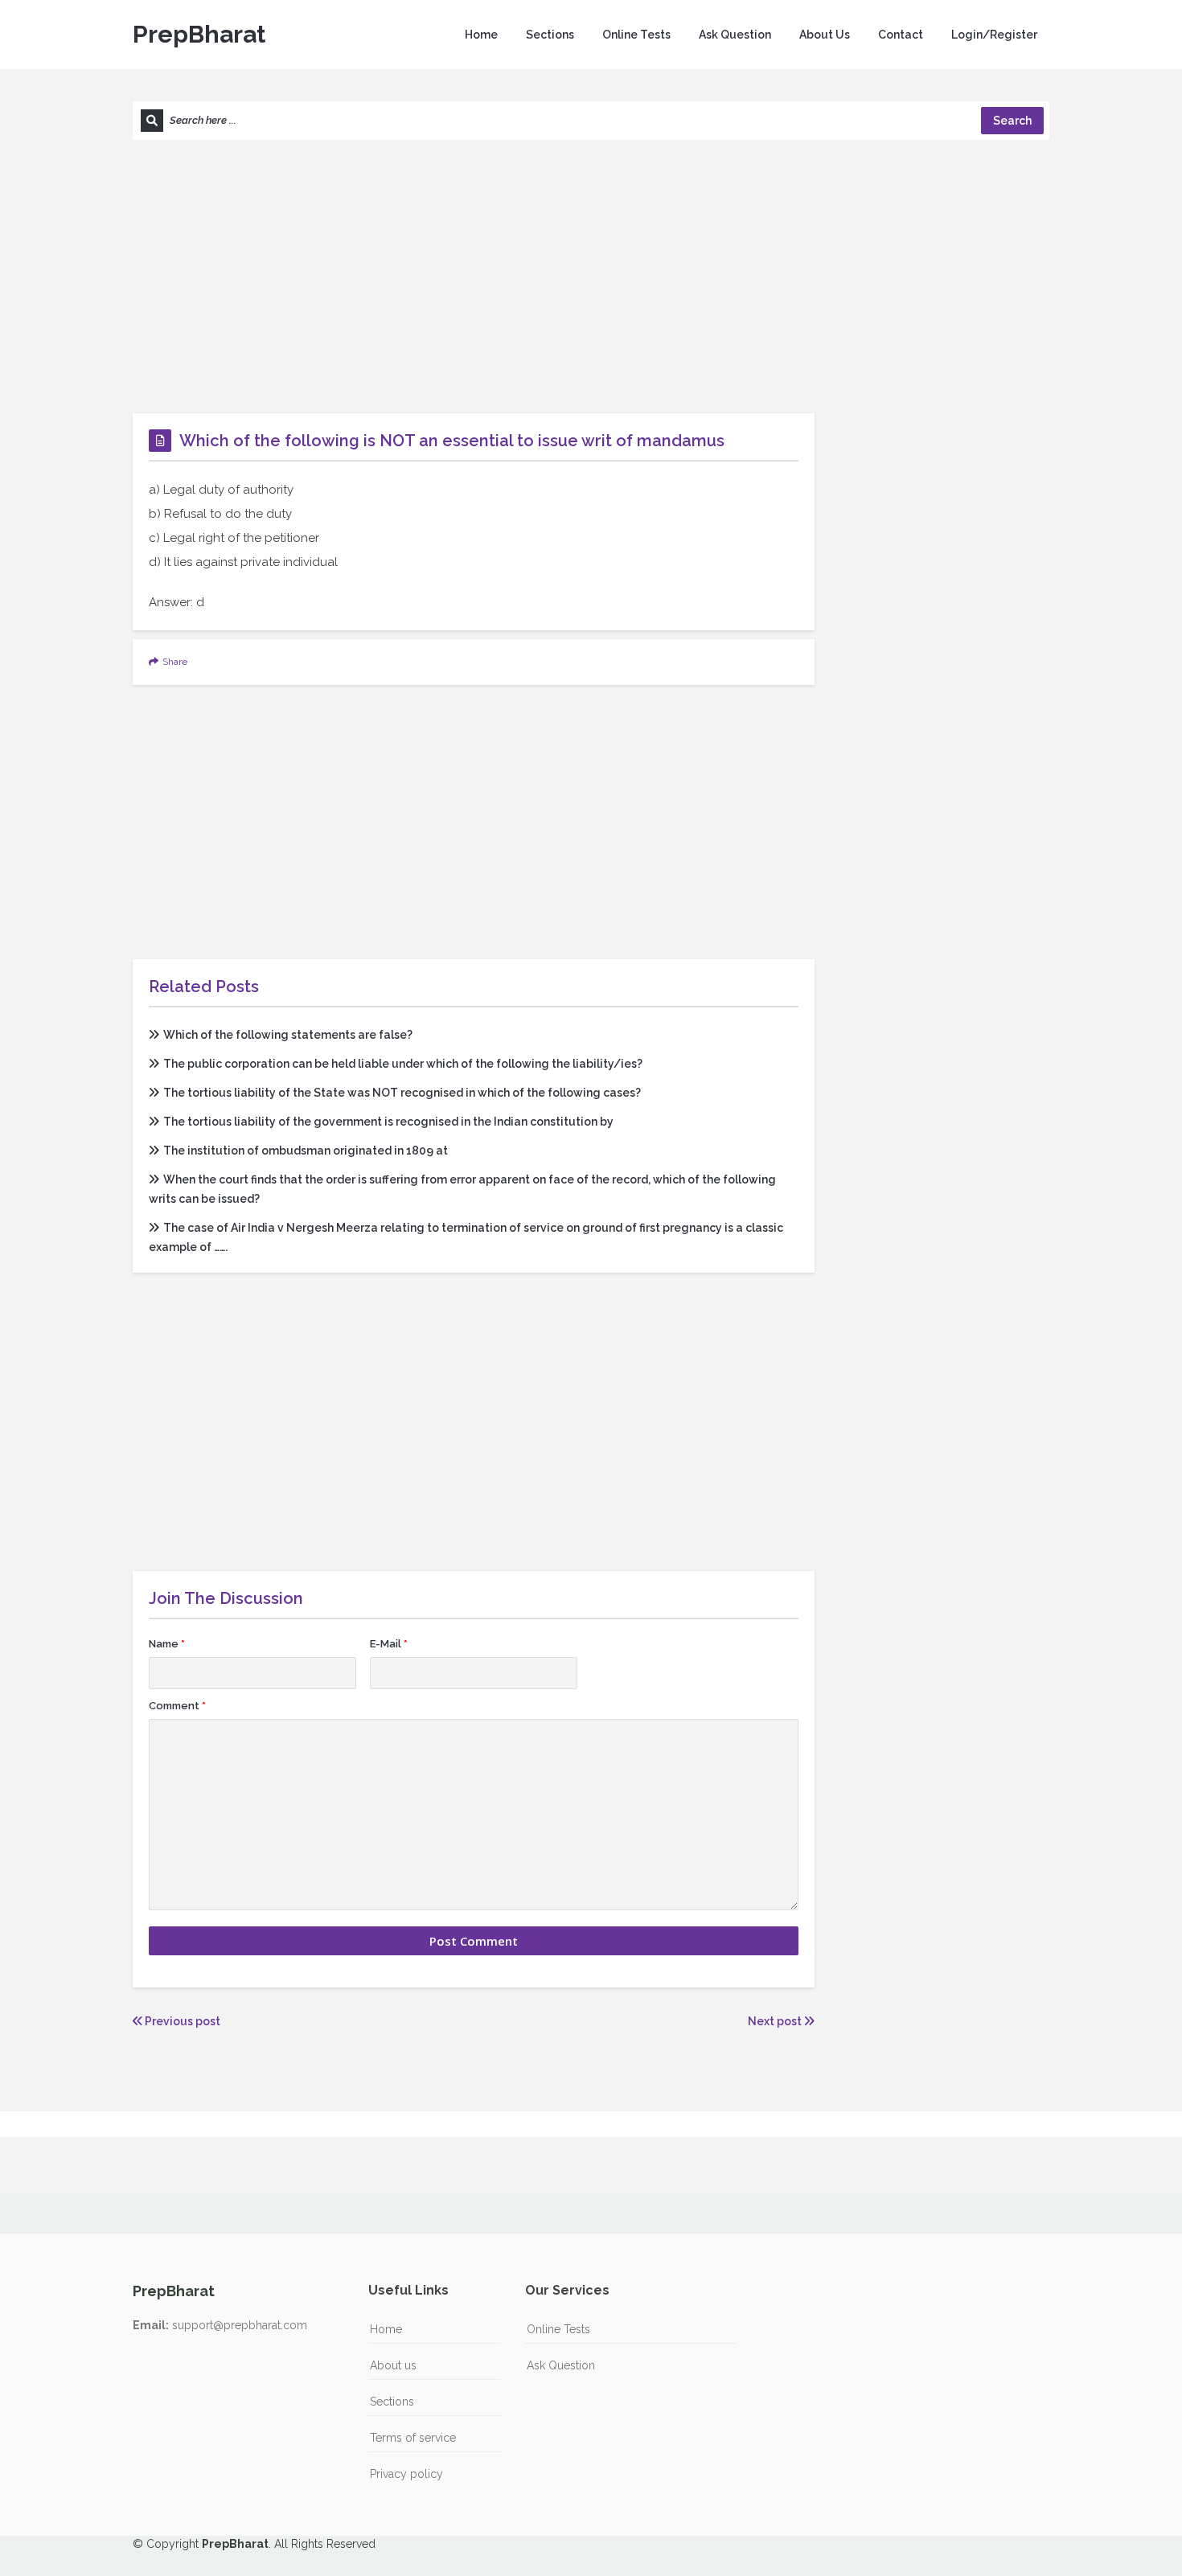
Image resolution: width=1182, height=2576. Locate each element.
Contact (901, 35)
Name (167, 1644)
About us (393, 2365)
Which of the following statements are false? (288, 1035)
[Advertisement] (591, 277)
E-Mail (389, 1644)
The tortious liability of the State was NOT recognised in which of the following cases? (402, 1093)
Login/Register (994, 35)
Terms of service (413, 2438)
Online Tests (636, 35)
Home (481, 35)
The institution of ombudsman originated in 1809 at (306, 1151)
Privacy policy (406, 2474)
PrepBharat (199, 34)
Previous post (181, 2021)
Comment (177, 1706)
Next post (776, 2021)
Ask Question (735, 35)
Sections (550, 35)
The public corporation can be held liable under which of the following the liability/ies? (403, 1064)
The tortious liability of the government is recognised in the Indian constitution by (388, 1122)
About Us (825, 35)
